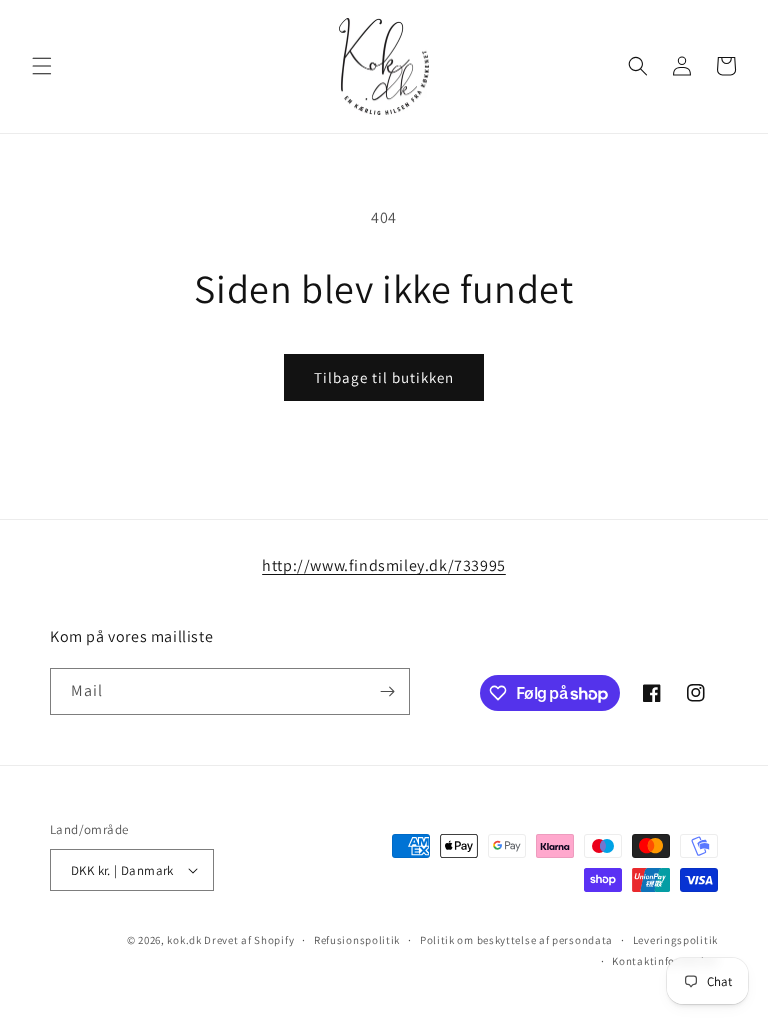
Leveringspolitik (675, 940)
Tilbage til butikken (384, 377)
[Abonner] (387, 691)
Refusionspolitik (357, 940)
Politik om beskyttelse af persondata (516, 940)
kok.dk (184, 940)
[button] (42, 66)
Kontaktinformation (665, 961)
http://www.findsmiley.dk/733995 (384, 565)
